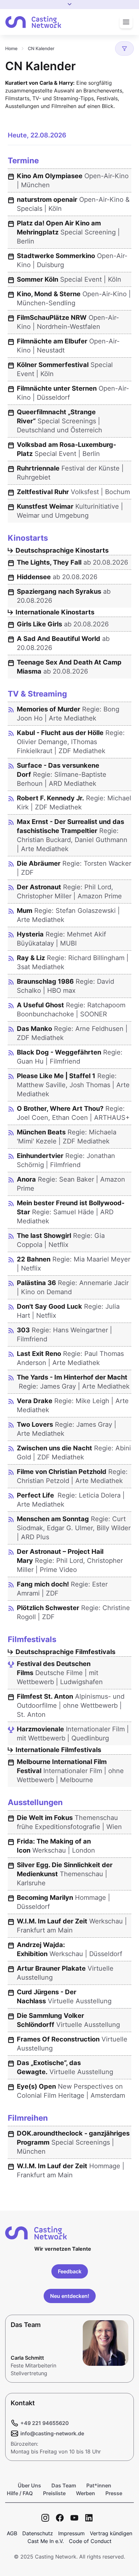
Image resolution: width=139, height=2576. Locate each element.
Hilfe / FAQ (20, 2493)
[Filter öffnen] (124, 49)
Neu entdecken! (70, 2296)
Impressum (71, 2533)
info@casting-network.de (52, 2433)
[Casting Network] (33, 22)
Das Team (64, 2485)
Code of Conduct (90, 2541)
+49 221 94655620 (45, 2423)
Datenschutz (38, 2533)
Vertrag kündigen (111, 2533)
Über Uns (29, 2485)
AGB (12, 2533)
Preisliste (54, 2493)
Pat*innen (99, 2485)
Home (11, 48)
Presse (114, 2493)
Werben (86, 2493)
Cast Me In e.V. (46, 2541)
